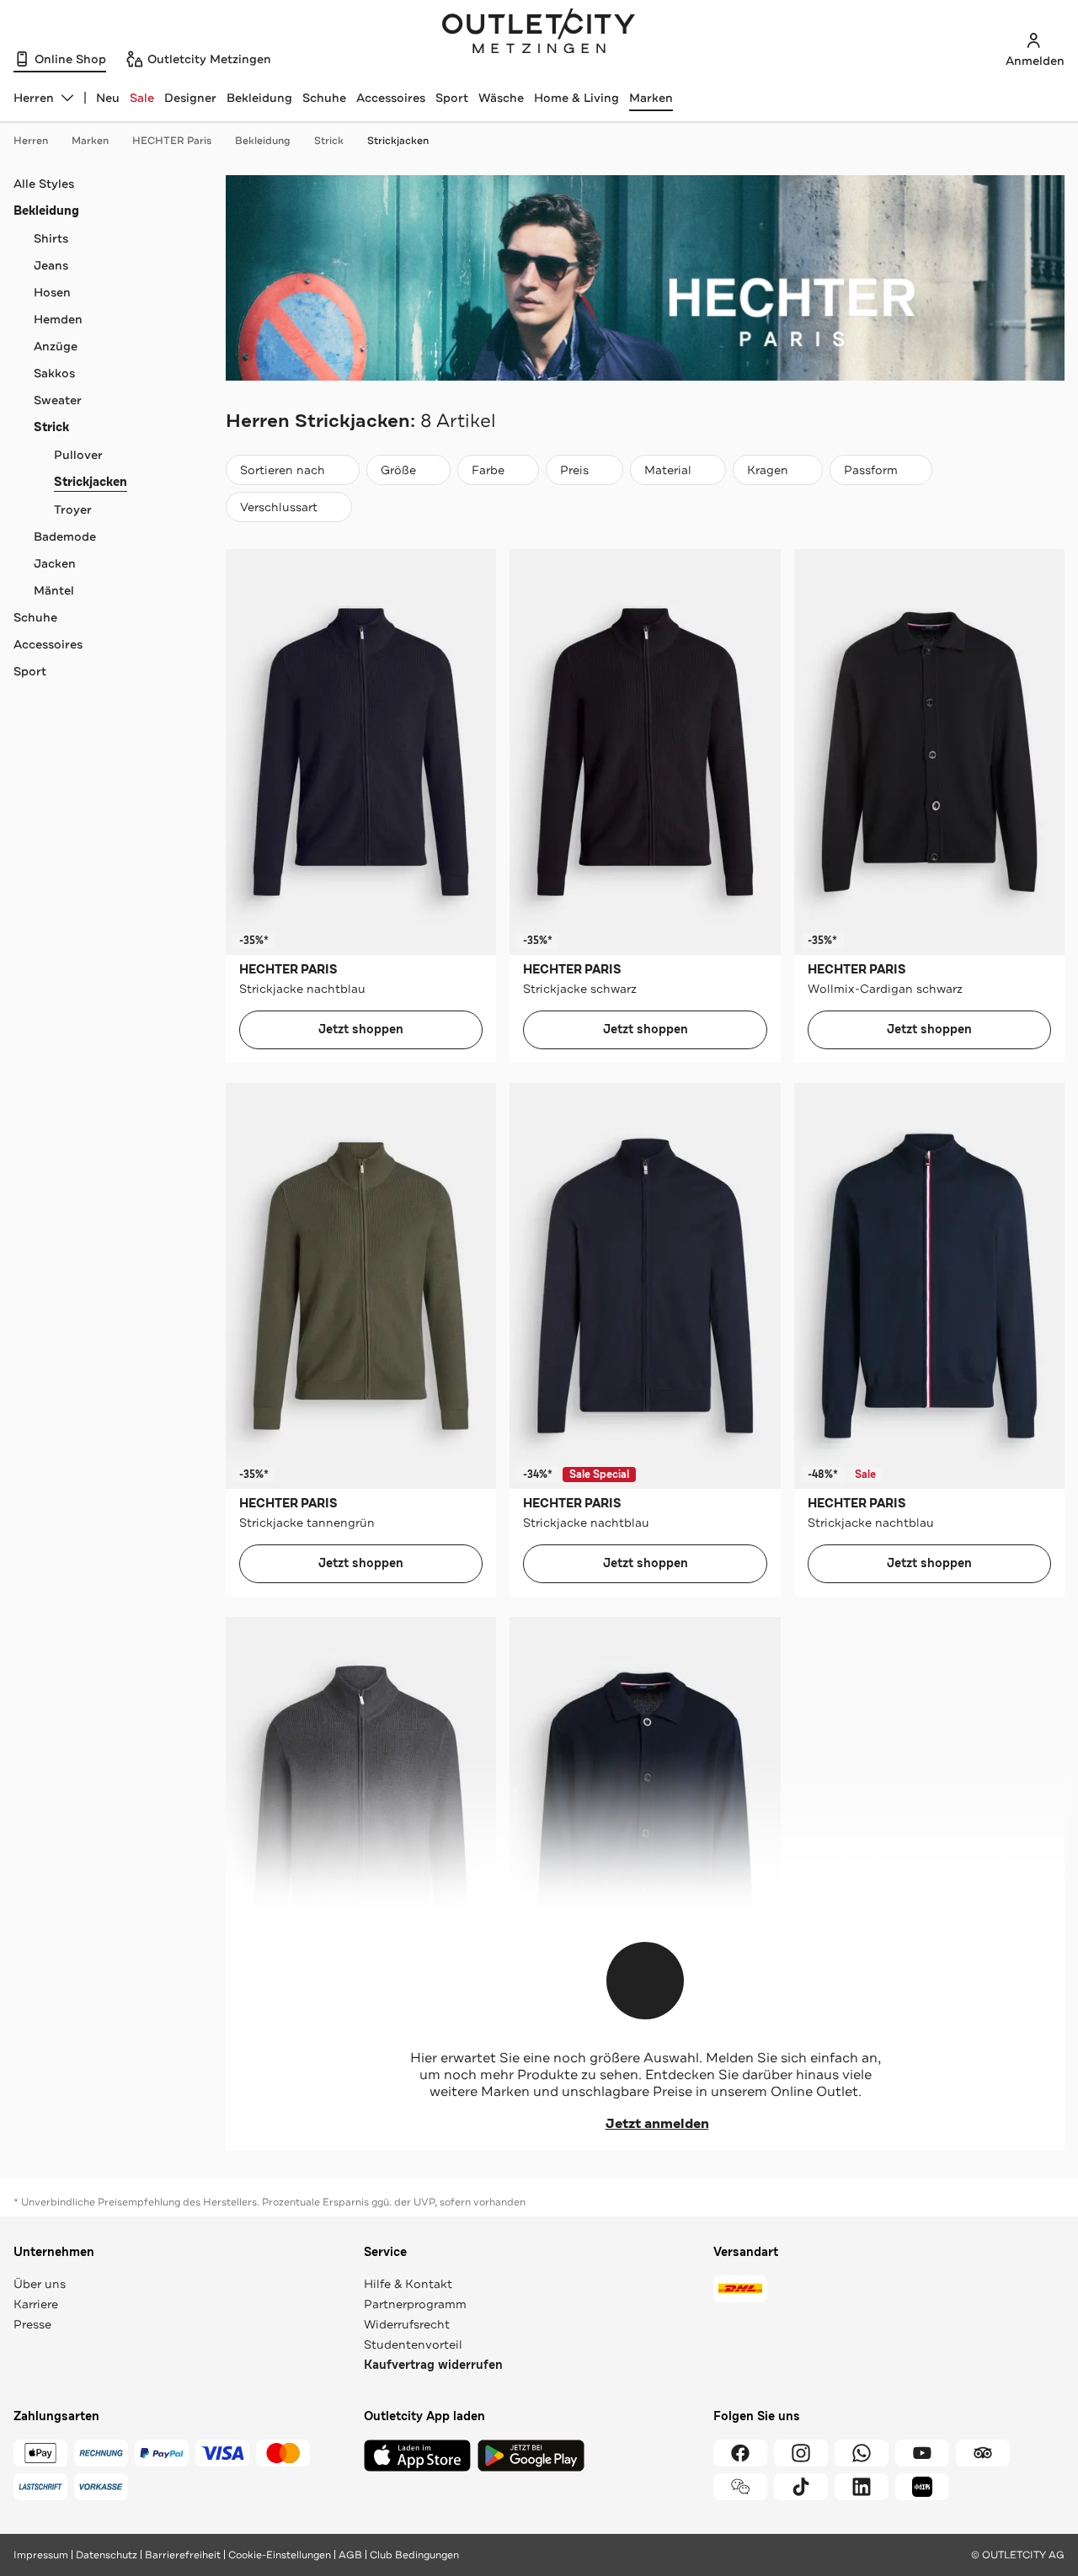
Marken (651, 98)
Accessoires (391, 98)
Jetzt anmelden (657, 2124)
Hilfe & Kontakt (408, 2284)
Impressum (41, 2555)
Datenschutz (107, 2555)
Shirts (51, 238)
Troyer (73, 509)
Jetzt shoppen (361, 1029)
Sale (142, 98)
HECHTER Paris (172, 141)
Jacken (55, 563)
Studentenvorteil (413, 2344)
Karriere (36, 2304)
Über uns (40, 2284)
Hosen (52, 292)
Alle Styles (44, 184)
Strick (329, 141)
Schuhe (324, 98)
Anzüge (56, 346)
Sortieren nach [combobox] (282, 474)
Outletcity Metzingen (539, 33)
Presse (32, 2324)
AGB (350, 2555)
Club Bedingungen (414, 2555)
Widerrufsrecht (407, 2324)
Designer (190, 98)
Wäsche (501, 98)
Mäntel (54, 590)
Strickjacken (398, 141)
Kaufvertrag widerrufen (433, 2365)
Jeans (51, 265)
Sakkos (54, 373)
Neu (108, 98)
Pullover (78, 455)
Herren (31, 141)
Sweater (58, 400)
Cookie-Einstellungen (280, 2555)
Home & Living (576, 98)
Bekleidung (259, 98)
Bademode (65, 536)
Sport (452, 98)
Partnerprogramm (415, 2304)
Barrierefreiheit (183, 2555)
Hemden (58, 319)
